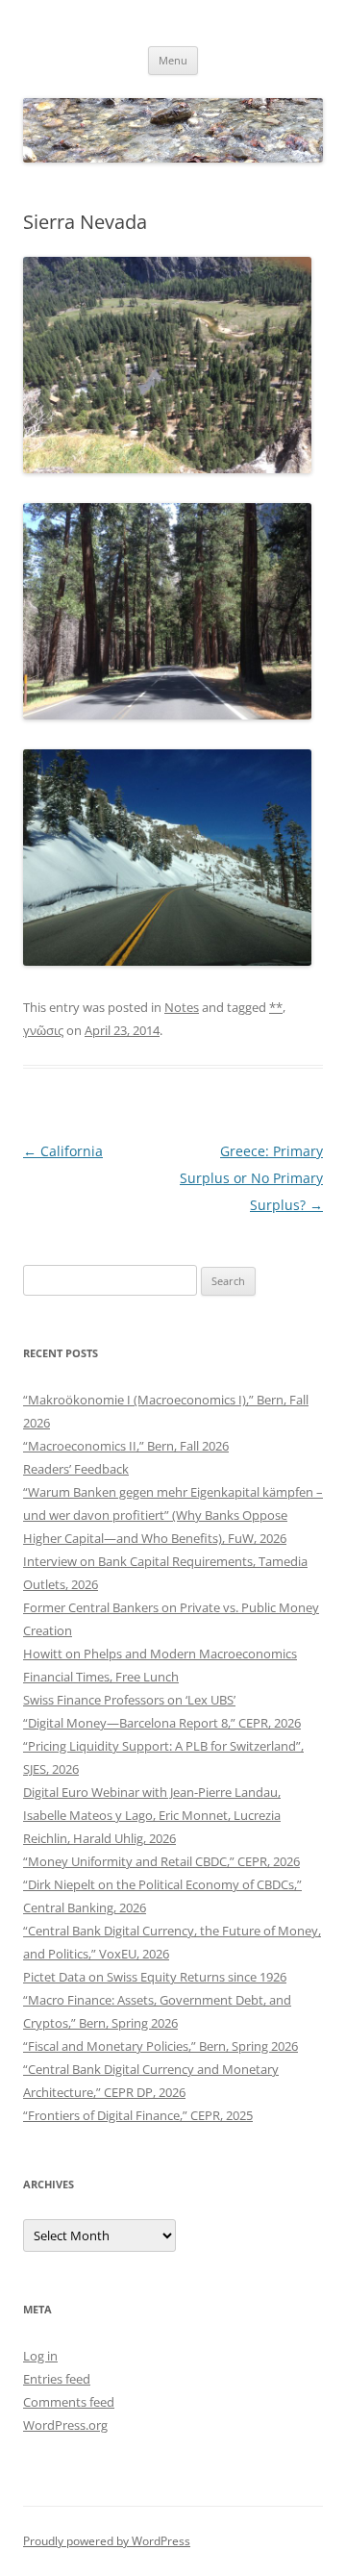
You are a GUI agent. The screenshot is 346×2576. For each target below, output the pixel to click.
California (63, 1151)
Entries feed (57, 2379)
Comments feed (69, 2402)
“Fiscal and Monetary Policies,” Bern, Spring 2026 (161, 2046)
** (276, 1007)
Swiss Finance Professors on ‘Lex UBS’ (129, 1700)
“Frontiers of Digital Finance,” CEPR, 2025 (138, 2115)
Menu (173, 60)
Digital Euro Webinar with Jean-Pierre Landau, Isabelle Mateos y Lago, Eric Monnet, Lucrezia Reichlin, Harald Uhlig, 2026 (152, 1815)
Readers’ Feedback (76, 1469)
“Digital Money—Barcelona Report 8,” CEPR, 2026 (162, 1723)
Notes (182, 1007)
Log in (40, 2356)
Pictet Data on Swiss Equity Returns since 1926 (155, 1977)
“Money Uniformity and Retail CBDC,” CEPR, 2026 (161, 1861)
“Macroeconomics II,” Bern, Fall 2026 (126, 1446)
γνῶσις (43, 1030)
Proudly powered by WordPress (107, 2541)
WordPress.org (65, 2425)
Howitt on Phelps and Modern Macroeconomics (160, 1654)
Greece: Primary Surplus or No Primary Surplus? (251, 1178)
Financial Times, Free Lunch (101, 1677)
